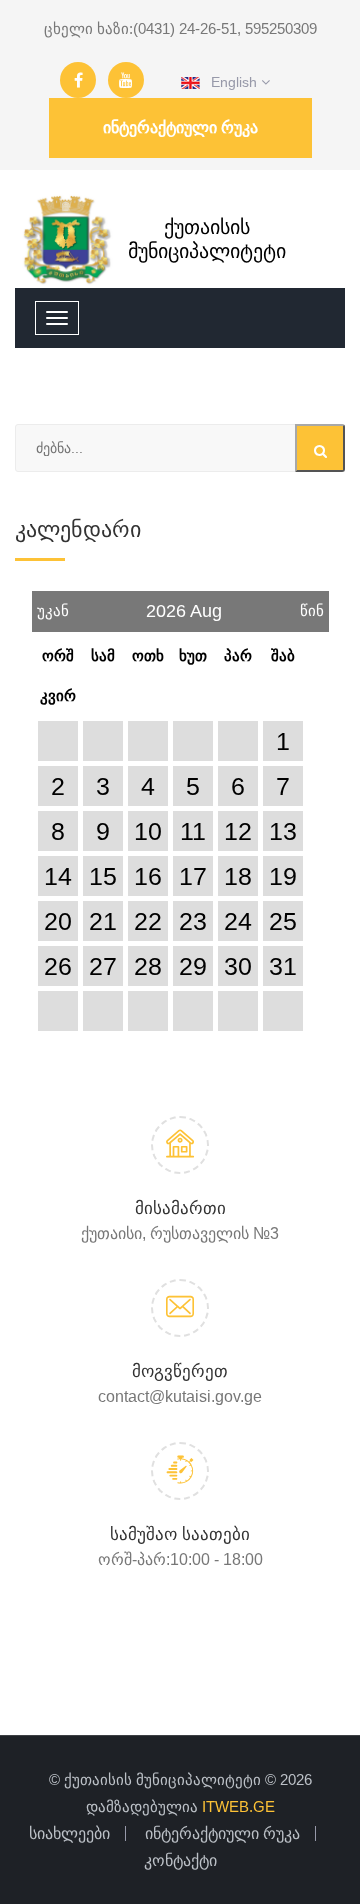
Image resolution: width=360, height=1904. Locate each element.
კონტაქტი (180, 1860)
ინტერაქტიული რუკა (180, 127)
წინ (312, 605)
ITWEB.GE (238, 1806)
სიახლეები (69, 1833)
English (230, 82)
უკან (53, 605)
